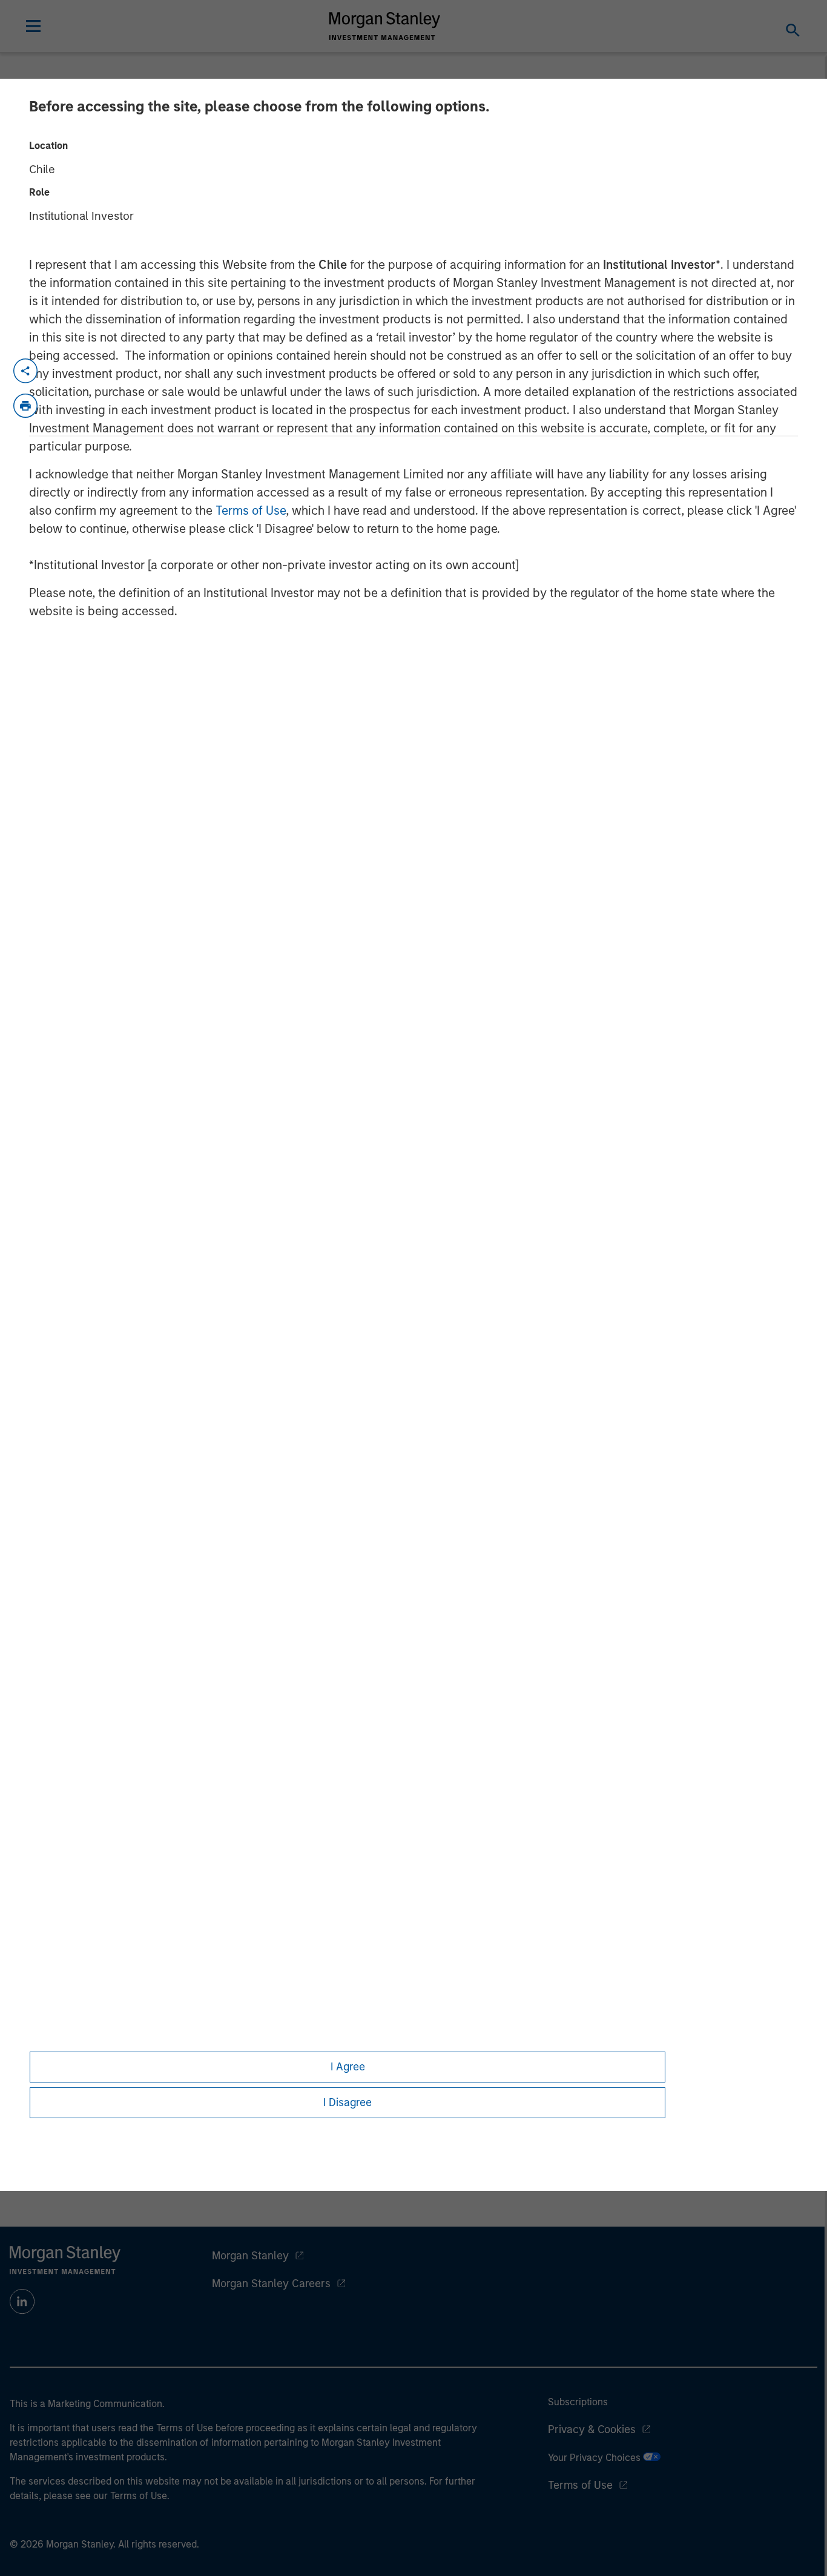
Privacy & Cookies (592, 2429)
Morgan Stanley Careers (271, 2284)
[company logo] (385, 26)
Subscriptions (578, 2402)
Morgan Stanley (250, 2256)
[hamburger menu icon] (33, 26)
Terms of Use (251, 510)
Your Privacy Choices (595, 2458)
